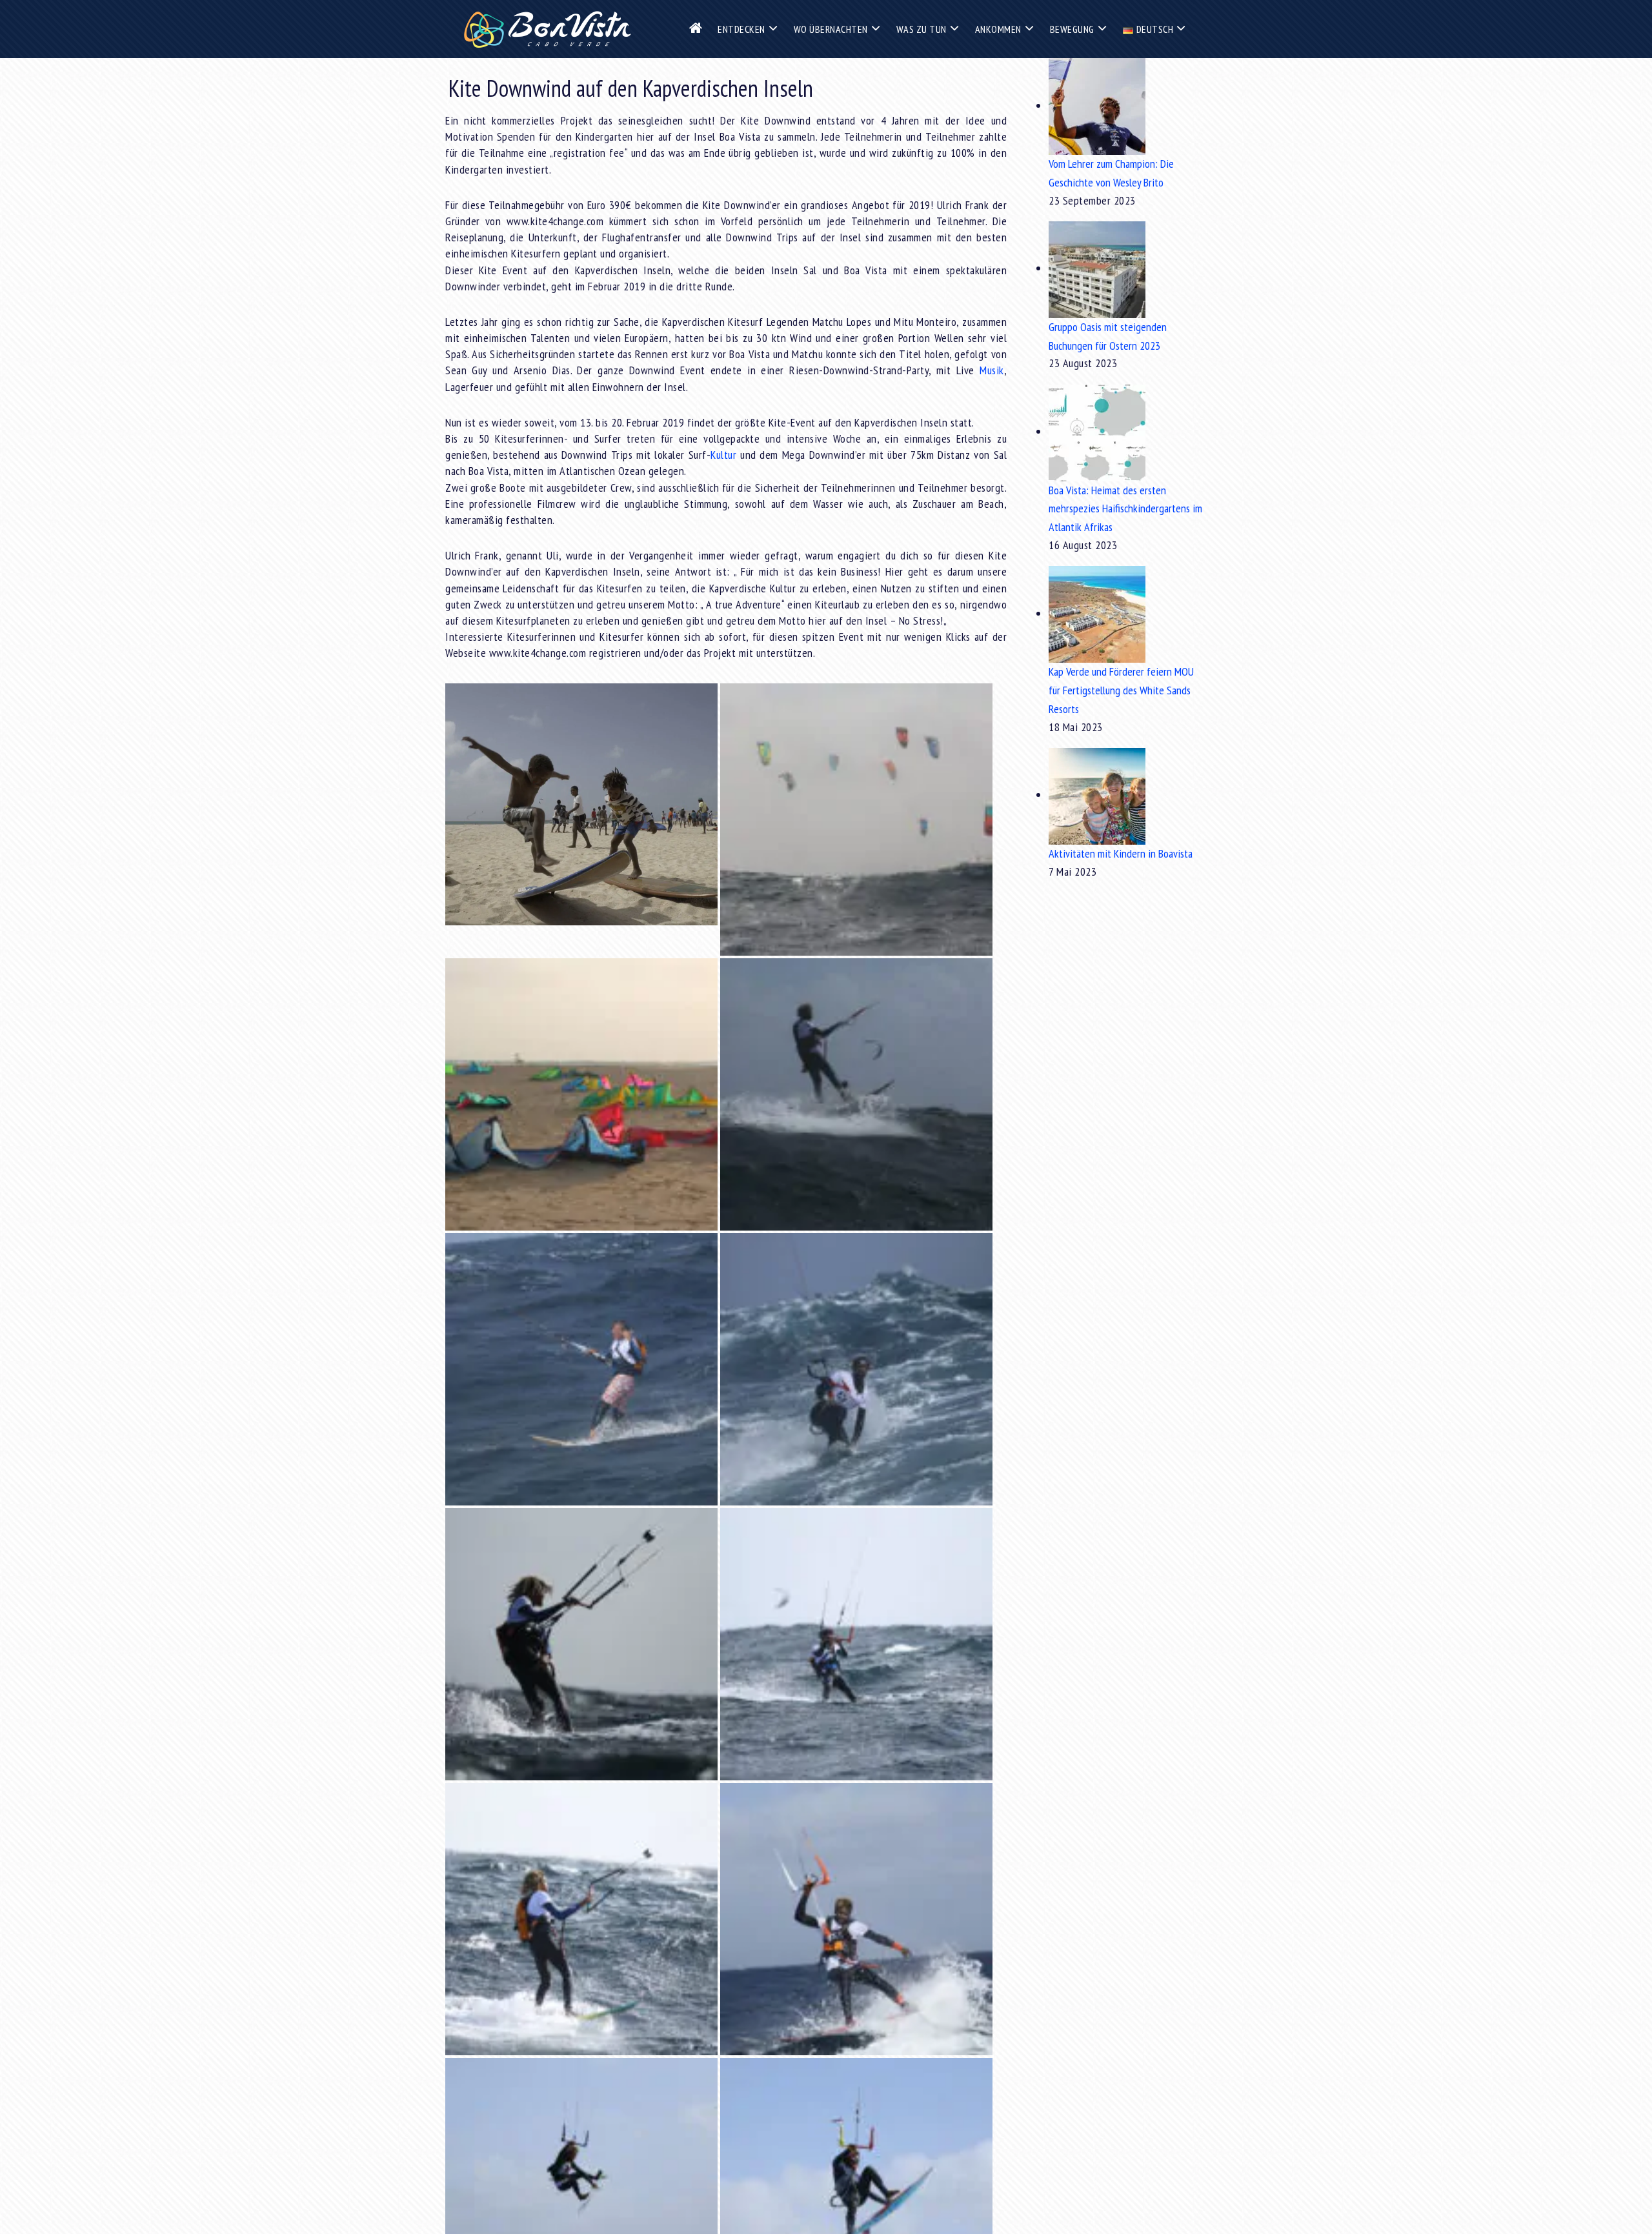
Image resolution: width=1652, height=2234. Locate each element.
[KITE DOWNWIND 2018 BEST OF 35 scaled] (856, 820)
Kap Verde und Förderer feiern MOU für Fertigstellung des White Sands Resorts (1121, 690)
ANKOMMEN (998, 29)
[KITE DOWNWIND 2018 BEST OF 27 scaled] (581, 1094)
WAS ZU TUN (922, 29)
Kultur (723, 455)
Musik (992, 370)
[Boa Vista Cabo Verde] (547, 29)
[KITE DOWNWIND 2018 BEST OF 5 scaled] (581, 1919)
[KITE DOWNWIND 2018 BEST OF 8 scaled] (856, 1369)
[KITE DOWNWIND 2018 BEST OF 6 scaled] (856, 1644)
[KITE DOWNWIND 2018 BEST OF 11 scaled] (581, 1369)
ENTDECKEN (741, 29)
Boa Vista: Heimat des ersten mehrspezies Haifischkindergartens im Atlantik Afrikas (1125, 509)
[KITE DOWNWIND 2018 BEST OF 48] (581, 804)
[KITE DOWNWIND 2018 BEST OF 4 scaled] (856, 1919)
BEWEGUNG (1072, 29)
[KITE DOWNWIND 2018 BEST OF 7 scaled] (581, 1644)
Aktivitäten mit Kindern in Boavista (1121, 853)
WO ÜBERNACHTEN (831, 29)
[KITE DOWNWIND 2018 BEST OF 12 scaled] (856, 1094)
